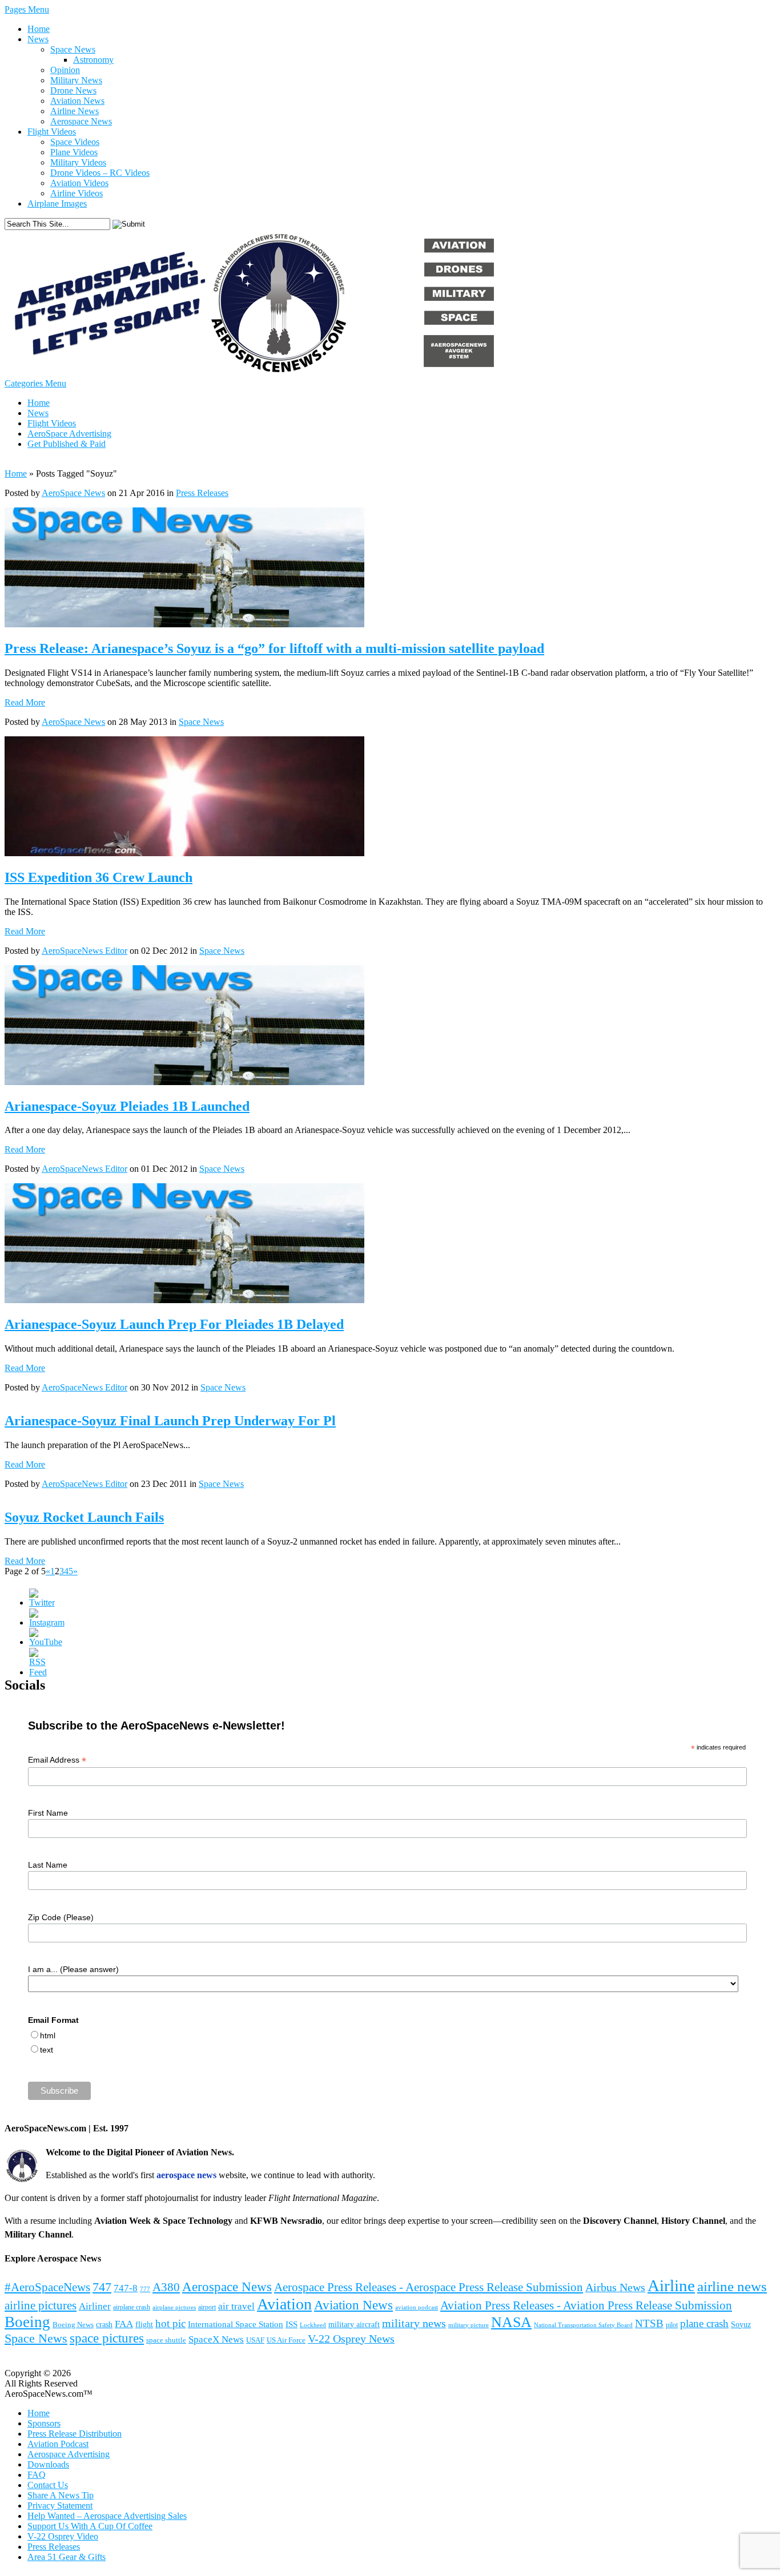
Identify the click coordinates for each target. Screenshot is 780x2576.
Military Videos (78, 162)
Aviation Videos (79, 183)
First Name (48, 1813)
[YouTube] (46, 1642)
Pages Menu (27, 9)
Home (39, 29)
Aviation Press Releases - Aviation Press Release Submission (586, 2305)
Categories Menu (35, 383)
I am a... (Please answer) (73, 1969)
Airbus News (615, 2287)
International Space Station (236, 2324)
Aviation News (77, 101)
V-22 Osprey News (351, 2339)
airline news (732, 2286)
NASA (511, 2322)
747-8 (126, 2288)
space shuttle (166, 2340)
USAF (255, 2340)
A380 (166, 2287)
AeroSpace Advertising (69, 434)
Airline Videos (77, 193)
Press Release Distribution (75, 2434)
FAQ (37, 2475)
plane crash (704, 2323)
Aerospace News (81, 121)
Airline (671, 2285)
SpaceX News (216, 2339)
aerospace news (186, 2175)
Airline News (75, 111)
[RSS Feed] (38, 1672)
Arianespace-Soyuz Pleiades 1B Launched (127, 1106)
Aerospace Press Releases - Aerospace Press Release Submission (429, 2287)
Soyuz (741, 2324)
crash (104, 2325)
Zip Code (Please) (61, 1917)
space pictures (107, 2338)
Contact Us (48, 2485)
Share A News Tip (61, 2495)
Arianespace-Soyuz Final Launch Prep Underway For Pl (170, 1421)
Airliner (95, 2306)
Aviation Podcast (58, 2444)
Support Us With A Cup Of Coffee (90, 2526)
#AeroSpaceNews (47, 2287)
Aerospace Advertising (69, 2454)
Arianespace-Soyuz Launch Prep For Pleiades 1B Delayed (174, 1324)
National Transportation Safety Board (583, 2325)
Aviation (284, 2304)
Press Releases (202, 493)
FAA (124, 2324)
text (47, 2050)
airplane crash (132, 2307)
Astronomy (93, 60)
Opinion (65, 70)
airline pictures (41, 2305)
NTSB (649, 2323)
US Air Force (286, 2340)
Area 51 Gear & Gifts (67, 2557)
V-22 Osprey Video (63, 2536)
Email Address (57, 1760)
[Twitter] (42, 1603)
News (38, 39)
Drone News (73, 90)
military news (414, 2323)
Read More (25, 702)
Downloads (48, 2464)
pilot (672, 2325)
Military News (76, 80)
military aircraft (354, 2324)
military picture (469, 2325)
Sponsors (44, 2423)
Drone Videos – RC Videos (100, 173)
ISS (292, 2324)
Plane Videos (74, 152)
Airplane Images (57, 203)
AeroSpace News (73, 493)
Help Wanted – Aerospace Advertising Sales (107, 2516)
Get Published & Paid (67, 444)
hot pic (170, 2323)
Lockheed (313, 2325)
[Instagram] (47, 1622)
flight (144, 2325)
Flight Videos (52, 132)
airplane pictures (174, 2307)
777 (145, 2289)
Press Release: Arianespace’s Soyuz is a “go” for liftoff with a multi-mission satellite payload (274, 648)
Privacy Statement (60, 2506)
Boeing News (73, 2325)
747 (102, 2287)
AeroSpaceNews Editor (85, 951)
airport (207, 2307)
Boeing (27, 2322)
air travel (236, 2306)
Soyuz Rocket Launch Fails (84, 1517)
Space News (73, 49)
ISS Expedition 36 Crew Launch (98, 877)
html (48, 2035)
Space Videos (75, 142)
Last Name (48, 1865)
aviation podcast (417, 2307)
